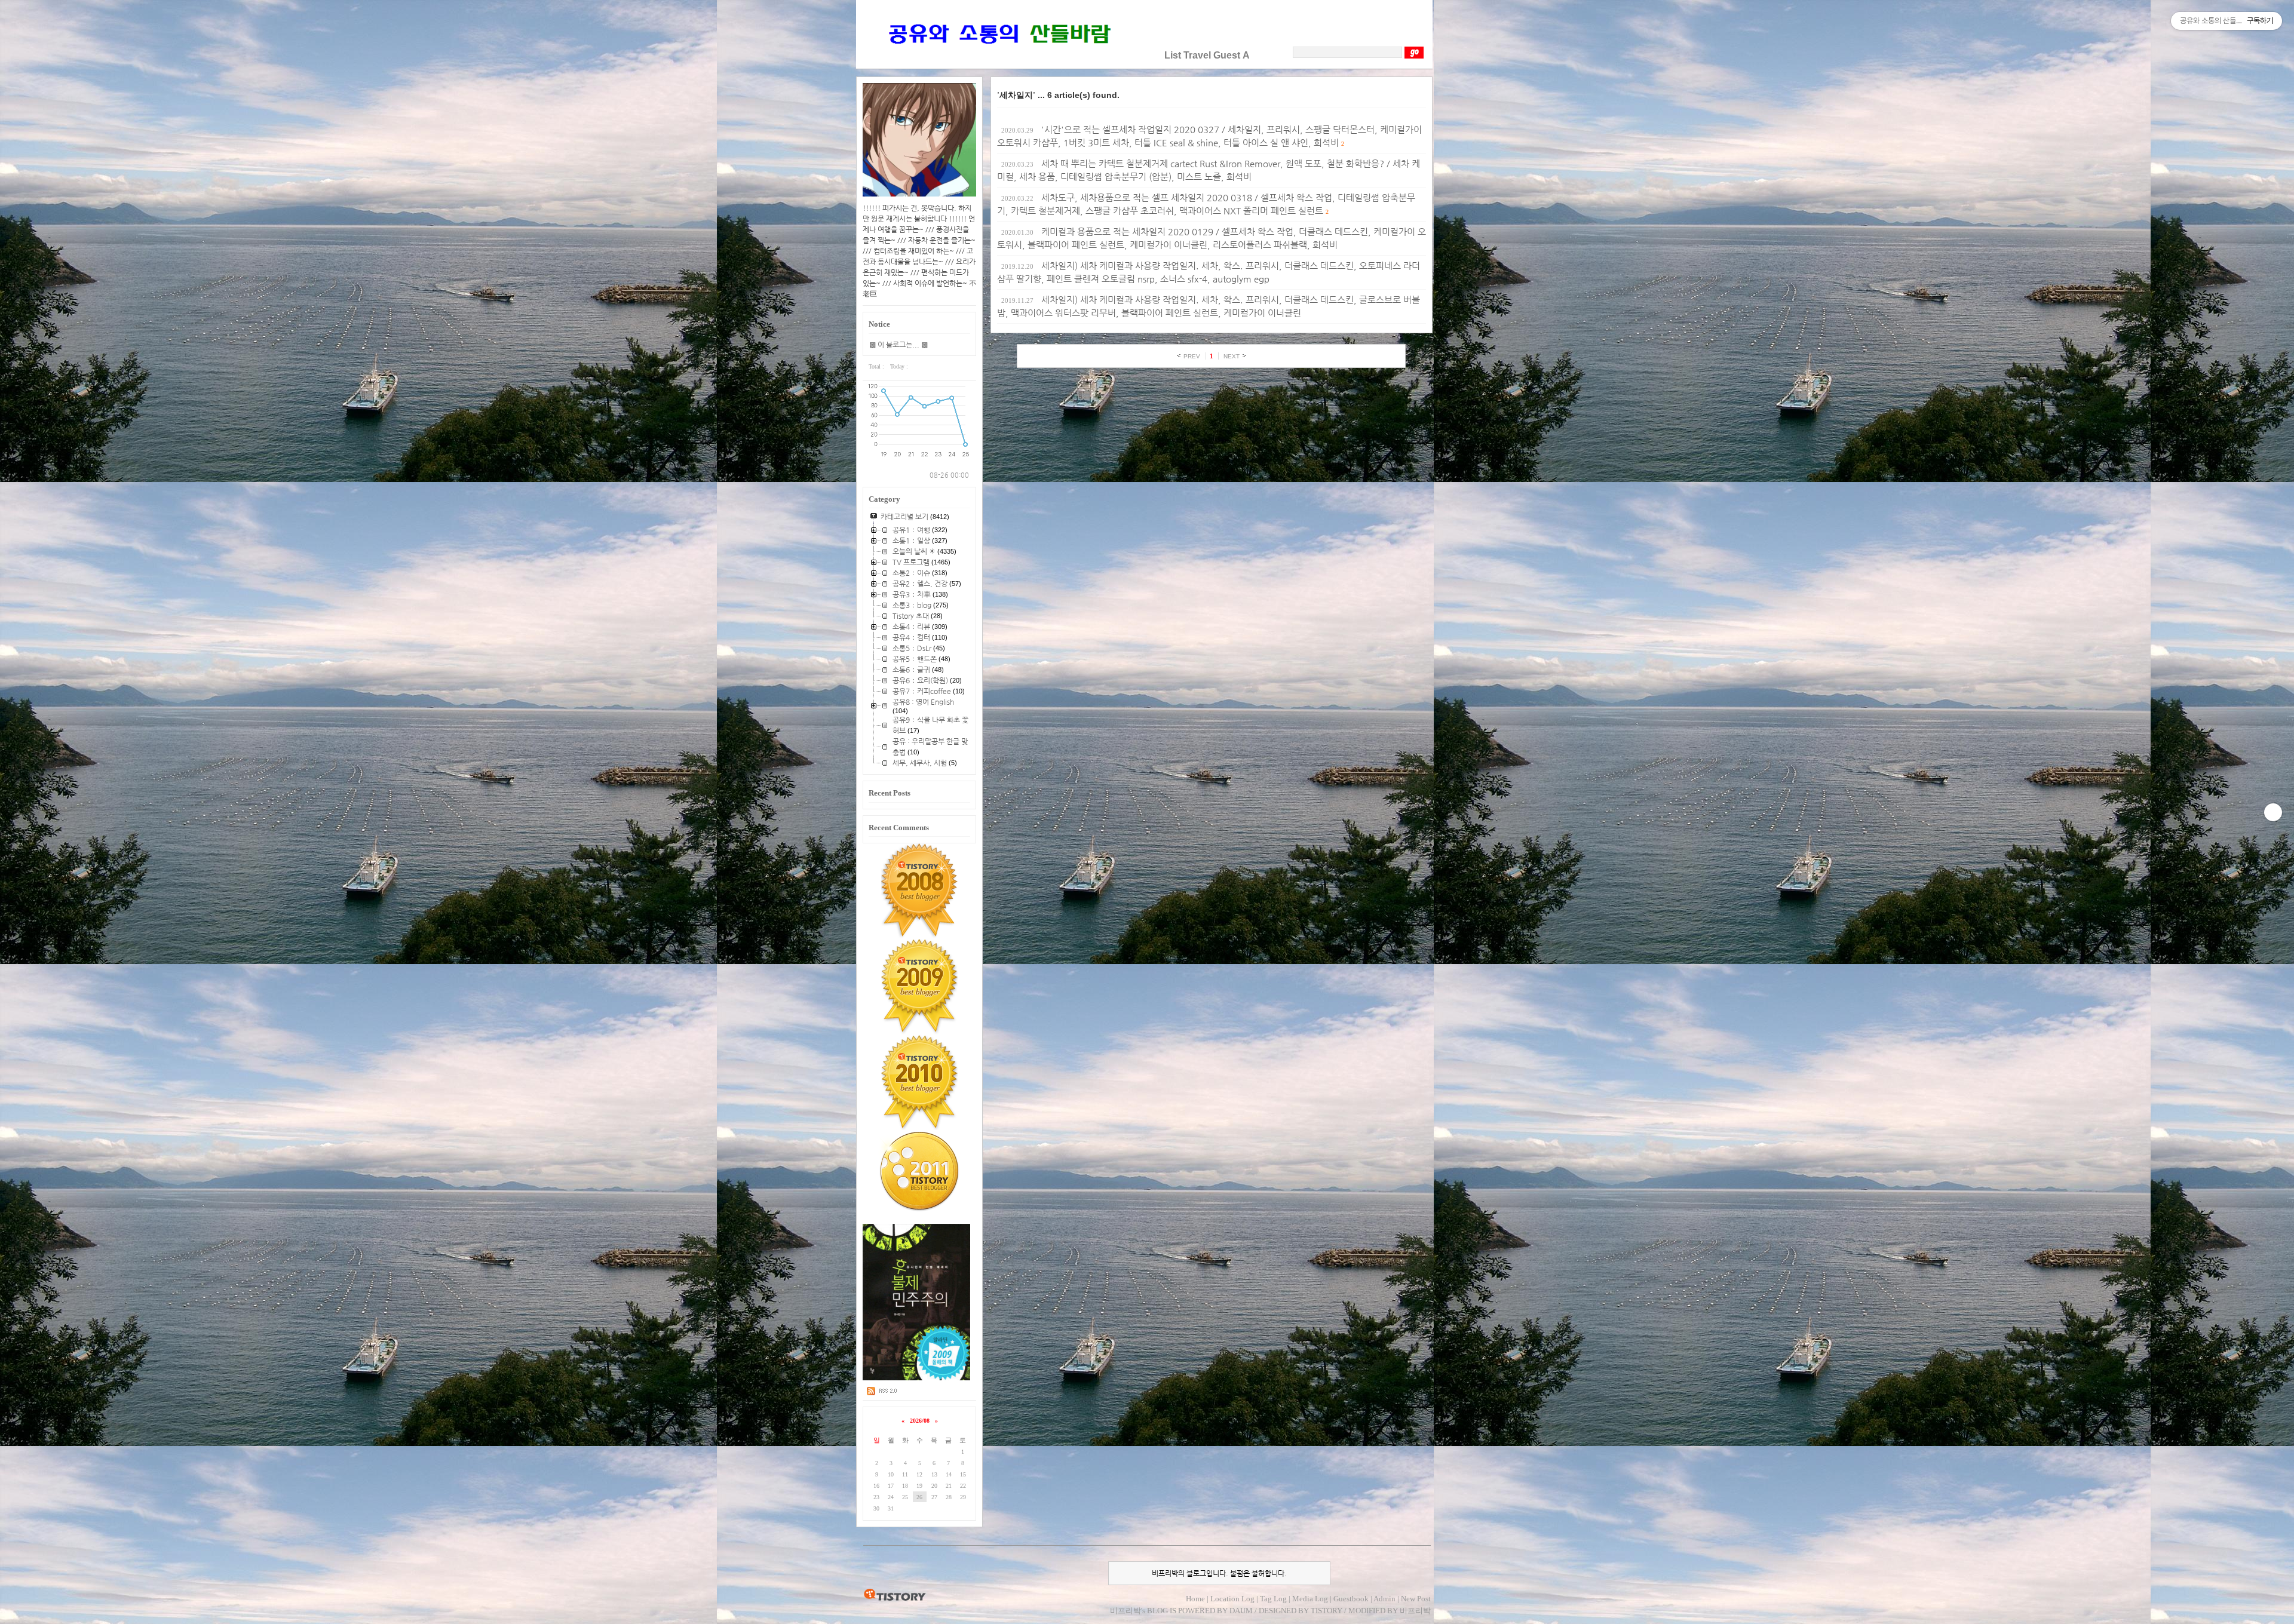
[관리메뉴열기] (2273, 812)
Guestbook (1351, 1599)
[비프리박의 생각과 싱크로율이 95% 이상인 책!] (917, 1378)
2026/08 (920, 1421)
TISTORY (895, 1595)
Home (1195, 1599)
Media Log (1310, 1599)
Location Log (1232, 1599)
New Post (1416, 1599)
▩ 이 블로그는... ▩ (898, 345)
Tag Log (1273, 1599)
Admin (1384, 1599)
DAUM (1241, 1611)
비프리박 (1125, 1611)
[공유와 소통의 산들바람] (998, 55)
